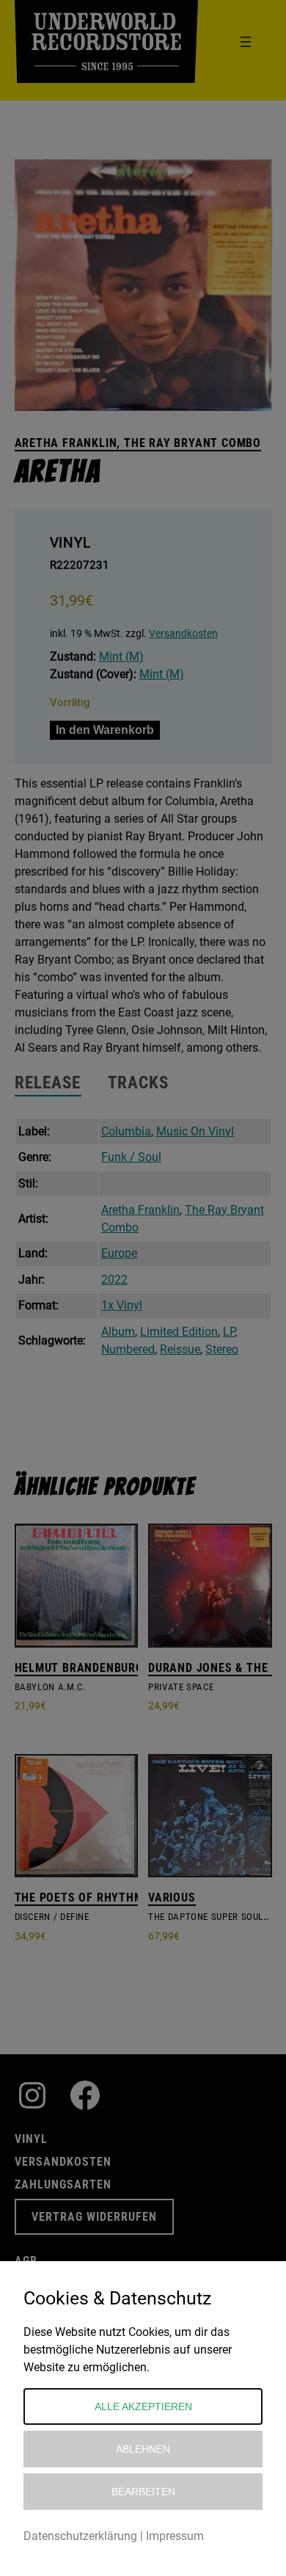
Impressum (175, 2536)
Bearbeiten (143, 2492)
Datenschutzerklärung (80, 2536)
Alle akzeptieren (143, 2406)
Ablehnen (143, 2449)
